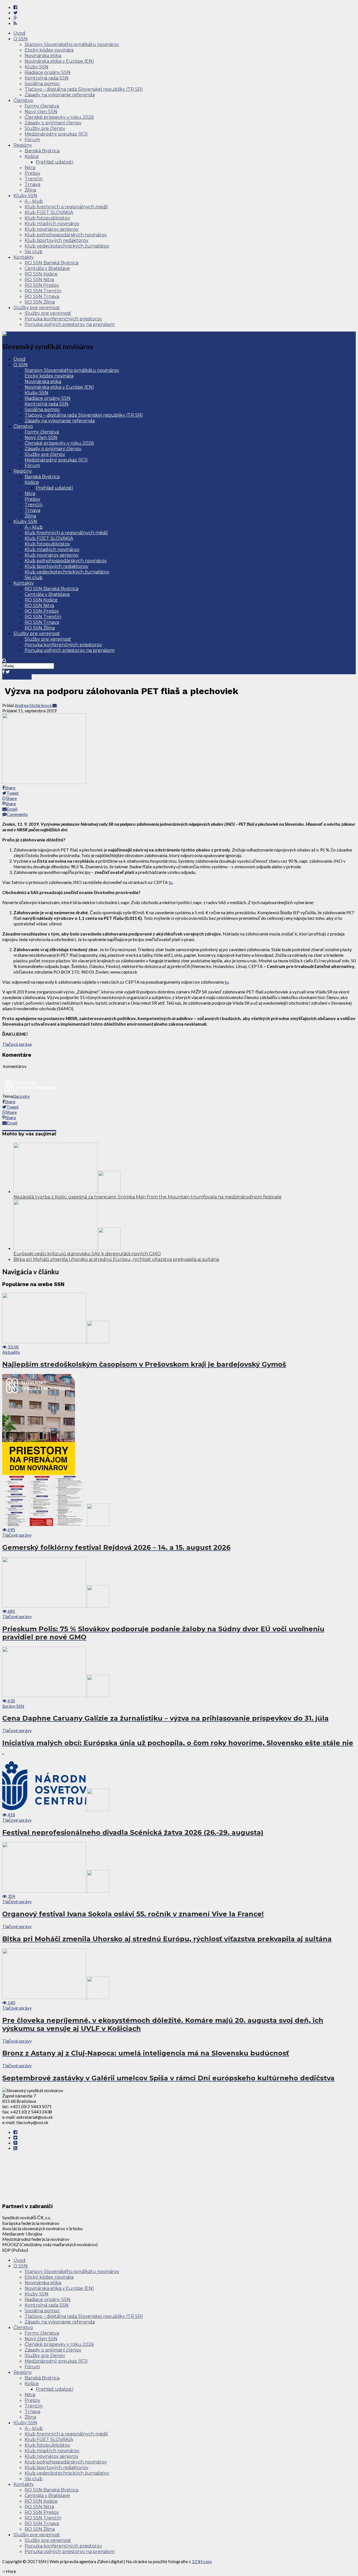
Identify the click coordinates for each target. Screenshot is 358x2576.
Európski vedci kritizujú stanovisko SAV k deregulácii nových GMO (87, 1254)
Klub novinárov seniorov (52, 229)
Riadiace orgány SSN (48, 72)
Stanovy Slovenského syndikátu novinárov (72, 44)
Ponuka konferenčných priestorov (63, 319)
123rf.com (202, 2561)
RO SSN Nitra (39, 280)
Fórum (32, 140)
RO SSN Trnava (42, 296)
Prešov (32, 173)
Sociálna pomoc (42, 84)
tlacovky (21, 1096)
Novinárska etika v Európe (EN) (59, 61)
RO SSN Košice (41, 274)
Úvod (19, 33)
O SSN (21, 39)
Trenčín (34, 179)
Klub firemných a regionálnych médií (66, 207)
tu (171, 882)
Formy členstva (42, 106)
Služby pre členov (45, 128)
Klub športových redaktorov (56, 240)
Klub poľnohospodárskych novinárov (66, 235)
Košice (32, 156)
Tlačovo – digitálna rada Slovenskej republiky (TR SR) (84, 89)
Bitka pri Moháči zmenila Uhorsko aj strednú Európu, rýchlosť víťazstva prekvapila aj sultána (116, 1259)
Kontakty (24, 257)
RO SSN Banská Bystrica (51, 263)
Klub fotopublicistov (47, 218)
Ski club (34, 252)
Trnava (32, 184)
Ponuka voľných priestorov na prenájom (70, 324)
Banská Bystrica (42, 151)
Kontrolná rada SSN (47, 78)
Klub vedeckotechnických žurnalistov (67, 246)
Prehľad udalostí (55, 162)
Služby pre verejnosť (37, 308)
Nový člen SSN (41, 112)
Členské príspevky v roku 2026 (59, 117)
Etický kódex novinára (49, 50)
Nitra (30, 168)
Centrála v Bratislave (47, 268)
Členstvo (23, 100)
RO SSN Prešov (42, 285)
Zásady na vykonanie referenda (60, 95)
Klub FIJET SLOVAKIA (49, 212)
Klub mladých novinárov (52, 224)
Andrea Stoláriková (33, 705)
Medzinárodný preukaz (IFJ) (56, 134)
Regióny (23, 145)
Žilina (30, 190)
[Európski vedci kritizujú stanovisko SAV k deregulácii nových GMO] (67, 1248)
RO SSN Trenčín (43, 291)
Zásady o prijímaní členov (53, 123)
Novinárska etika (43, 56)
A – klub (34, 201)
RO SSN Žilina (40, 302)
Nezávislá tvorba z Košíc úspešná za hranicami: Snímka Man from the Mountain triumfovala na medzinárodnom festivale (148, 1197)
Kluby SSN (36, 67)
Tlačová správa (17, 1044)
